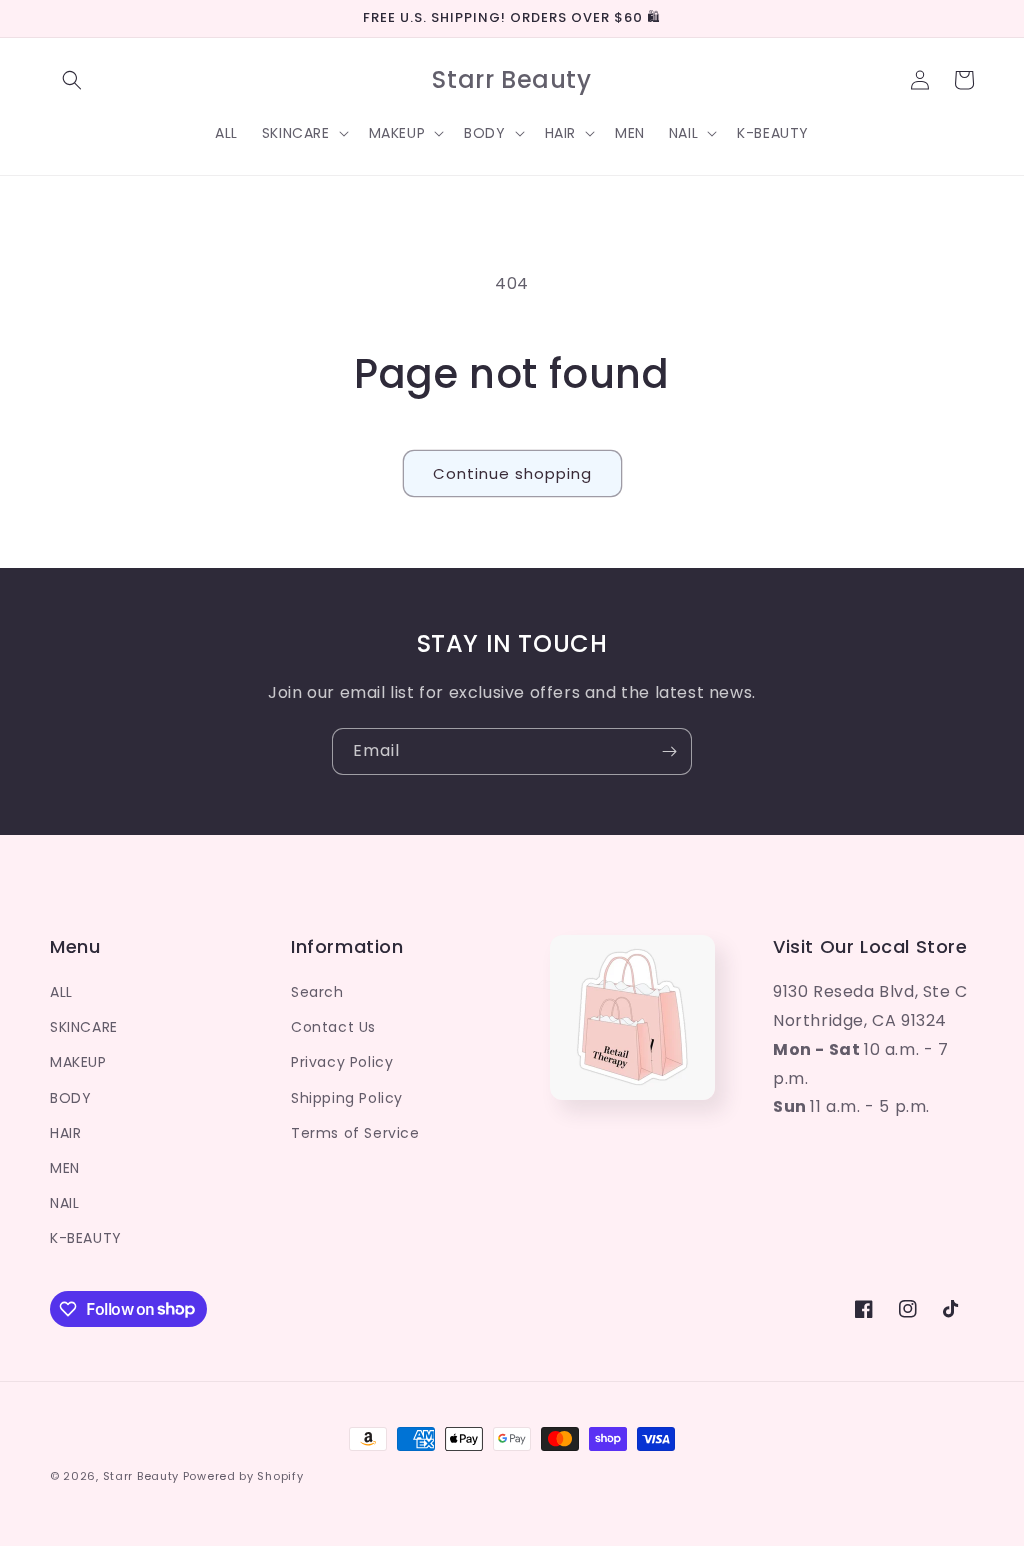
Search (317, 992)
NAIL (64, 1203)
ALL (61, 992)
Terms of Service (355, 1133)
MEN (65, 1168)
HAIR (65, 1133)
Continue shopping (512, 473)
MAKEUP (78, 1062)
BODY (70, 1098)
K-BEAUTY (86, 1238)
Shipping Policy (347, 1098)
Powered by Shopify (243, 1476)
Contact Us (333, 1027)
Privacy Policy (342, 1062)
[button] (72, 80)
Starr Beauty (141, 1476)
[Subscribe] (669, 751)
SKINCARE (84, 1027)
